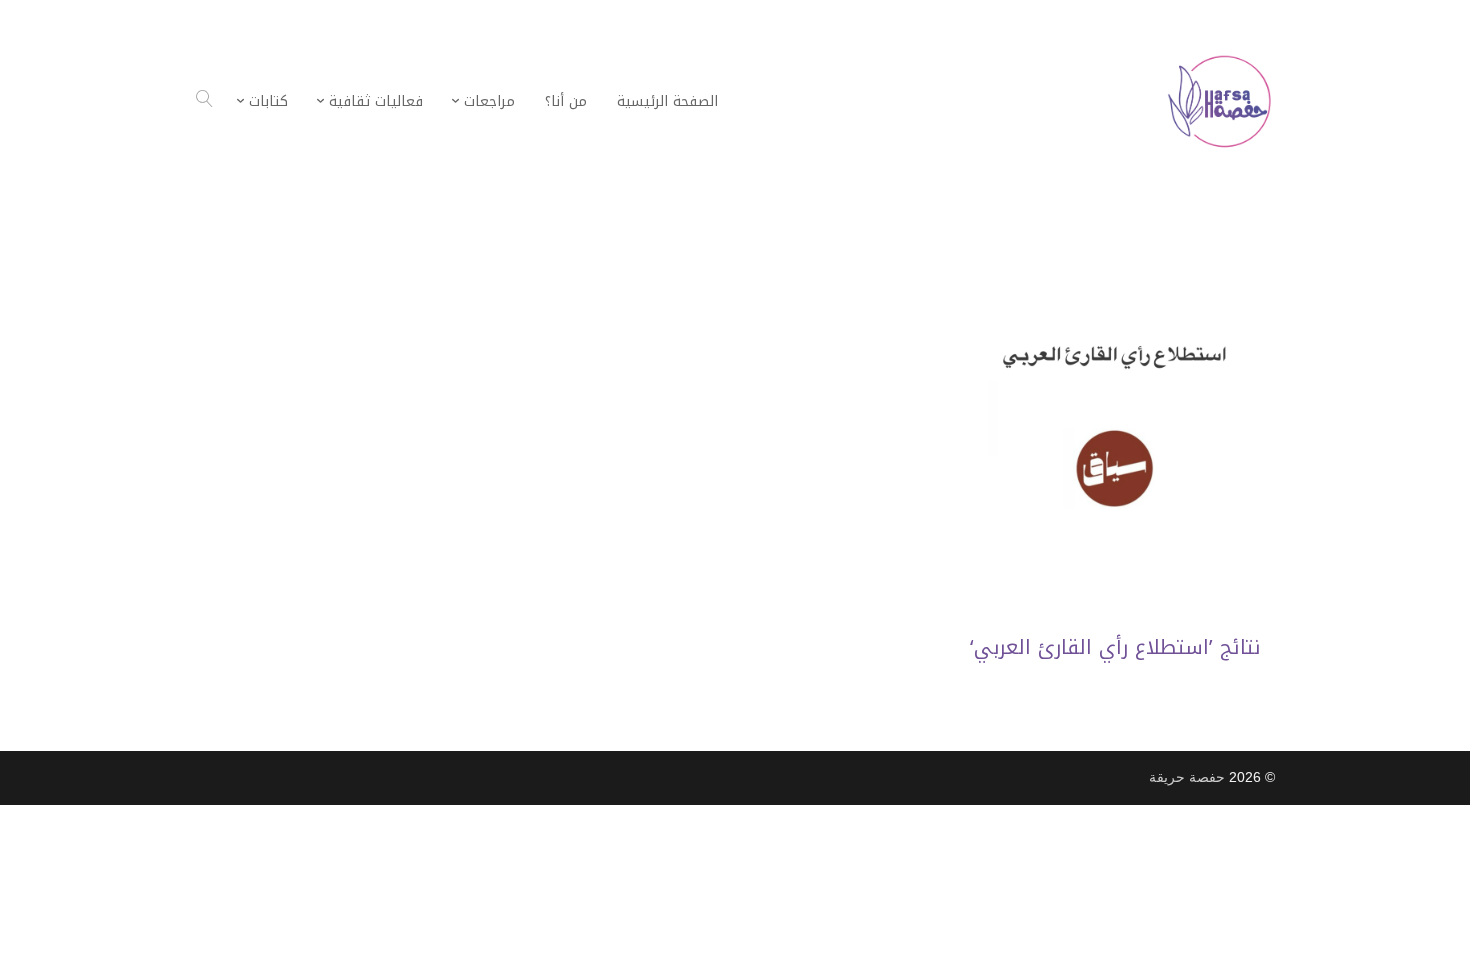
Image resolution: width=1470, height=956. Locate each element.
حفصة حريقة (1187, 777)
